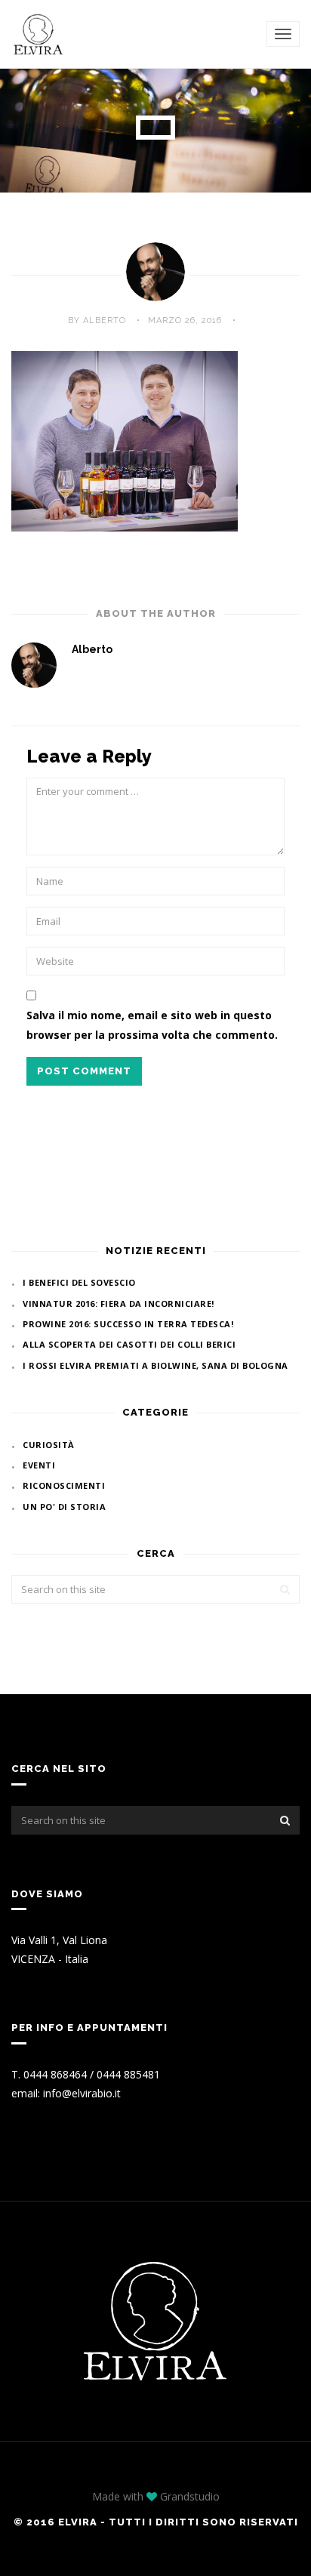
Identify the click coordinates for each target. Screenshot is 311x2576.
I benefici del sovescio (79, 1282)
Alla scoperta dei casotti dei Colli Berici (129, 1344)
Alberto (92, 649)
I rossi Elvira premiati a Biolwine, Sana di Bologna (155, 1365)
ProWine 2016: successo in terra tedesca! (128, 1324)
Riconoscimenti (64, 1485)
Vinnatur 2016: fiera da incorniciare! (119, 1303)
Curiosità (49, 1445)
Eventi (39, 1465)
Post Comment (84, 1071)
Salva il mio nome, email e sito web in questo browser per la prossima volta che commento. (152, 1025)
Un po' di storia (64, 1507)
